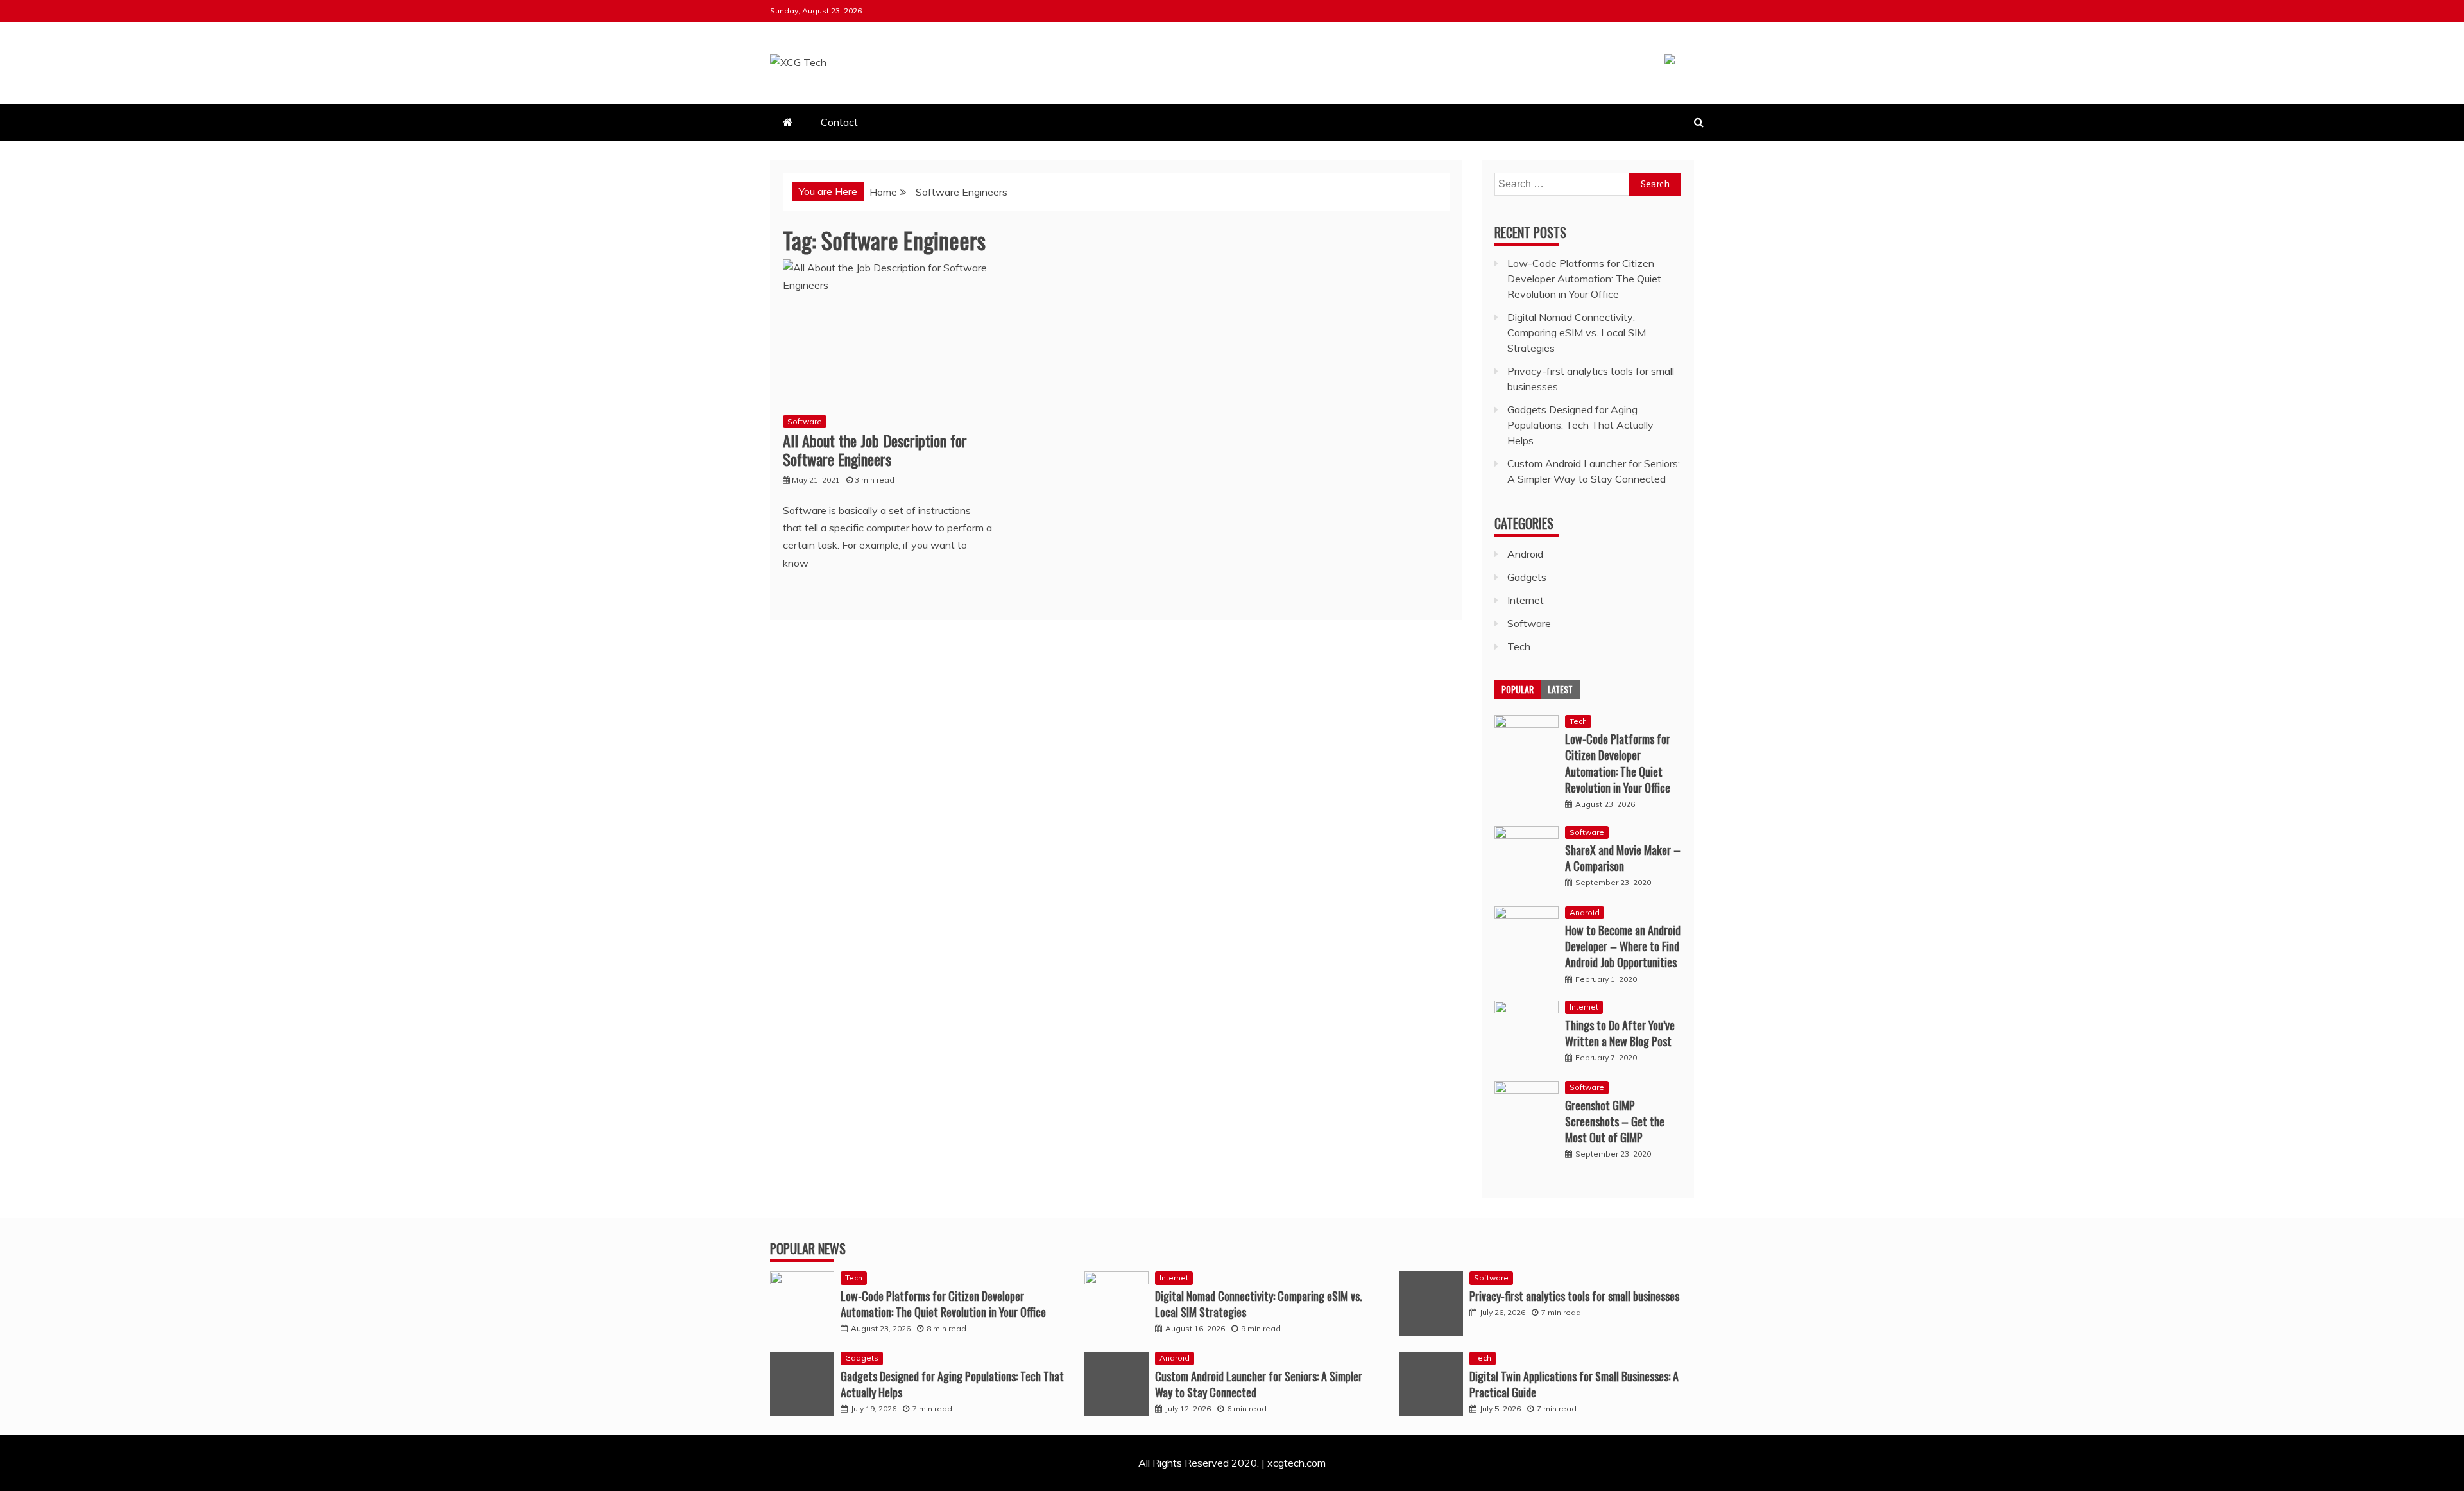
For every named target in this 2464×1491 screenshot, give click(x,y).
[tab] (1518, 689)
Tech (1519, 646)
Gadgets (1527, 577)
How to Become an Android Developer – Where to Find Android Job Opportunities (1623, 946)
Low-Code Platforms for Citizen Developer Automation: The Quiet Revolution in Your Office (1584, 279)
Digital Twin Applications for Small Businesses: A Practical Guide (1574, 1384)
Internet (1526, 600)
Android (1525, 554)
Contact (839, 122)
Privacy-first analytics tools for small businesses (1574, 1296)
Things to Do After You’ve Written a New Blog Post (1620, 1033)
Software (805, 421)
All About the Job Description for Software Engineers (875, 450)
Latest (1560, 689)
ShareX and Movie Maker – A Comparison (1623, 858)
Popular (1518, 689)
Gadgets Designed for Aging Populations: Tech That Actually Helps (1580, 425)
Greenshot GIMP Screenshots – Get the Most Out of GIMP (1615, 1121)
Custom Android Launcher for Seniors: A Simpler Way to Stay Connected (1259, 1384)
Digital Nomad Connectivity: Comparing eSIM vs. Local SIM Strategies (1577, 332)
